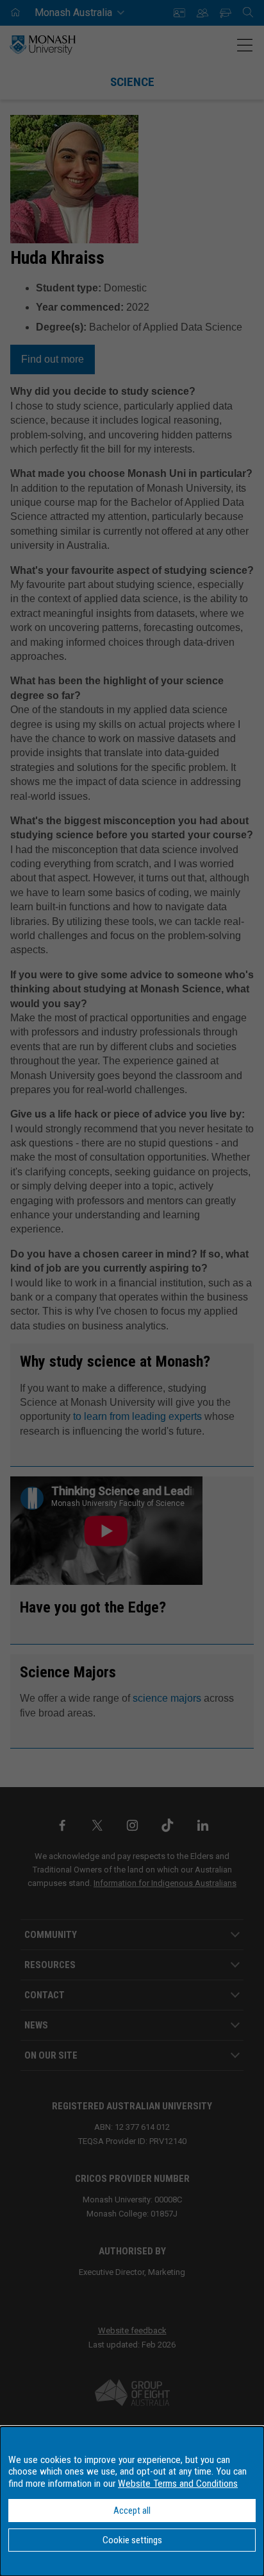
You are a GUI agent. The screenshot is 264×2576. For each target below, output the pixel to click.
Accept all (132, 2511)
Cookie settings (132, 2540)
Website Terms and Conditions (178, 2484)
